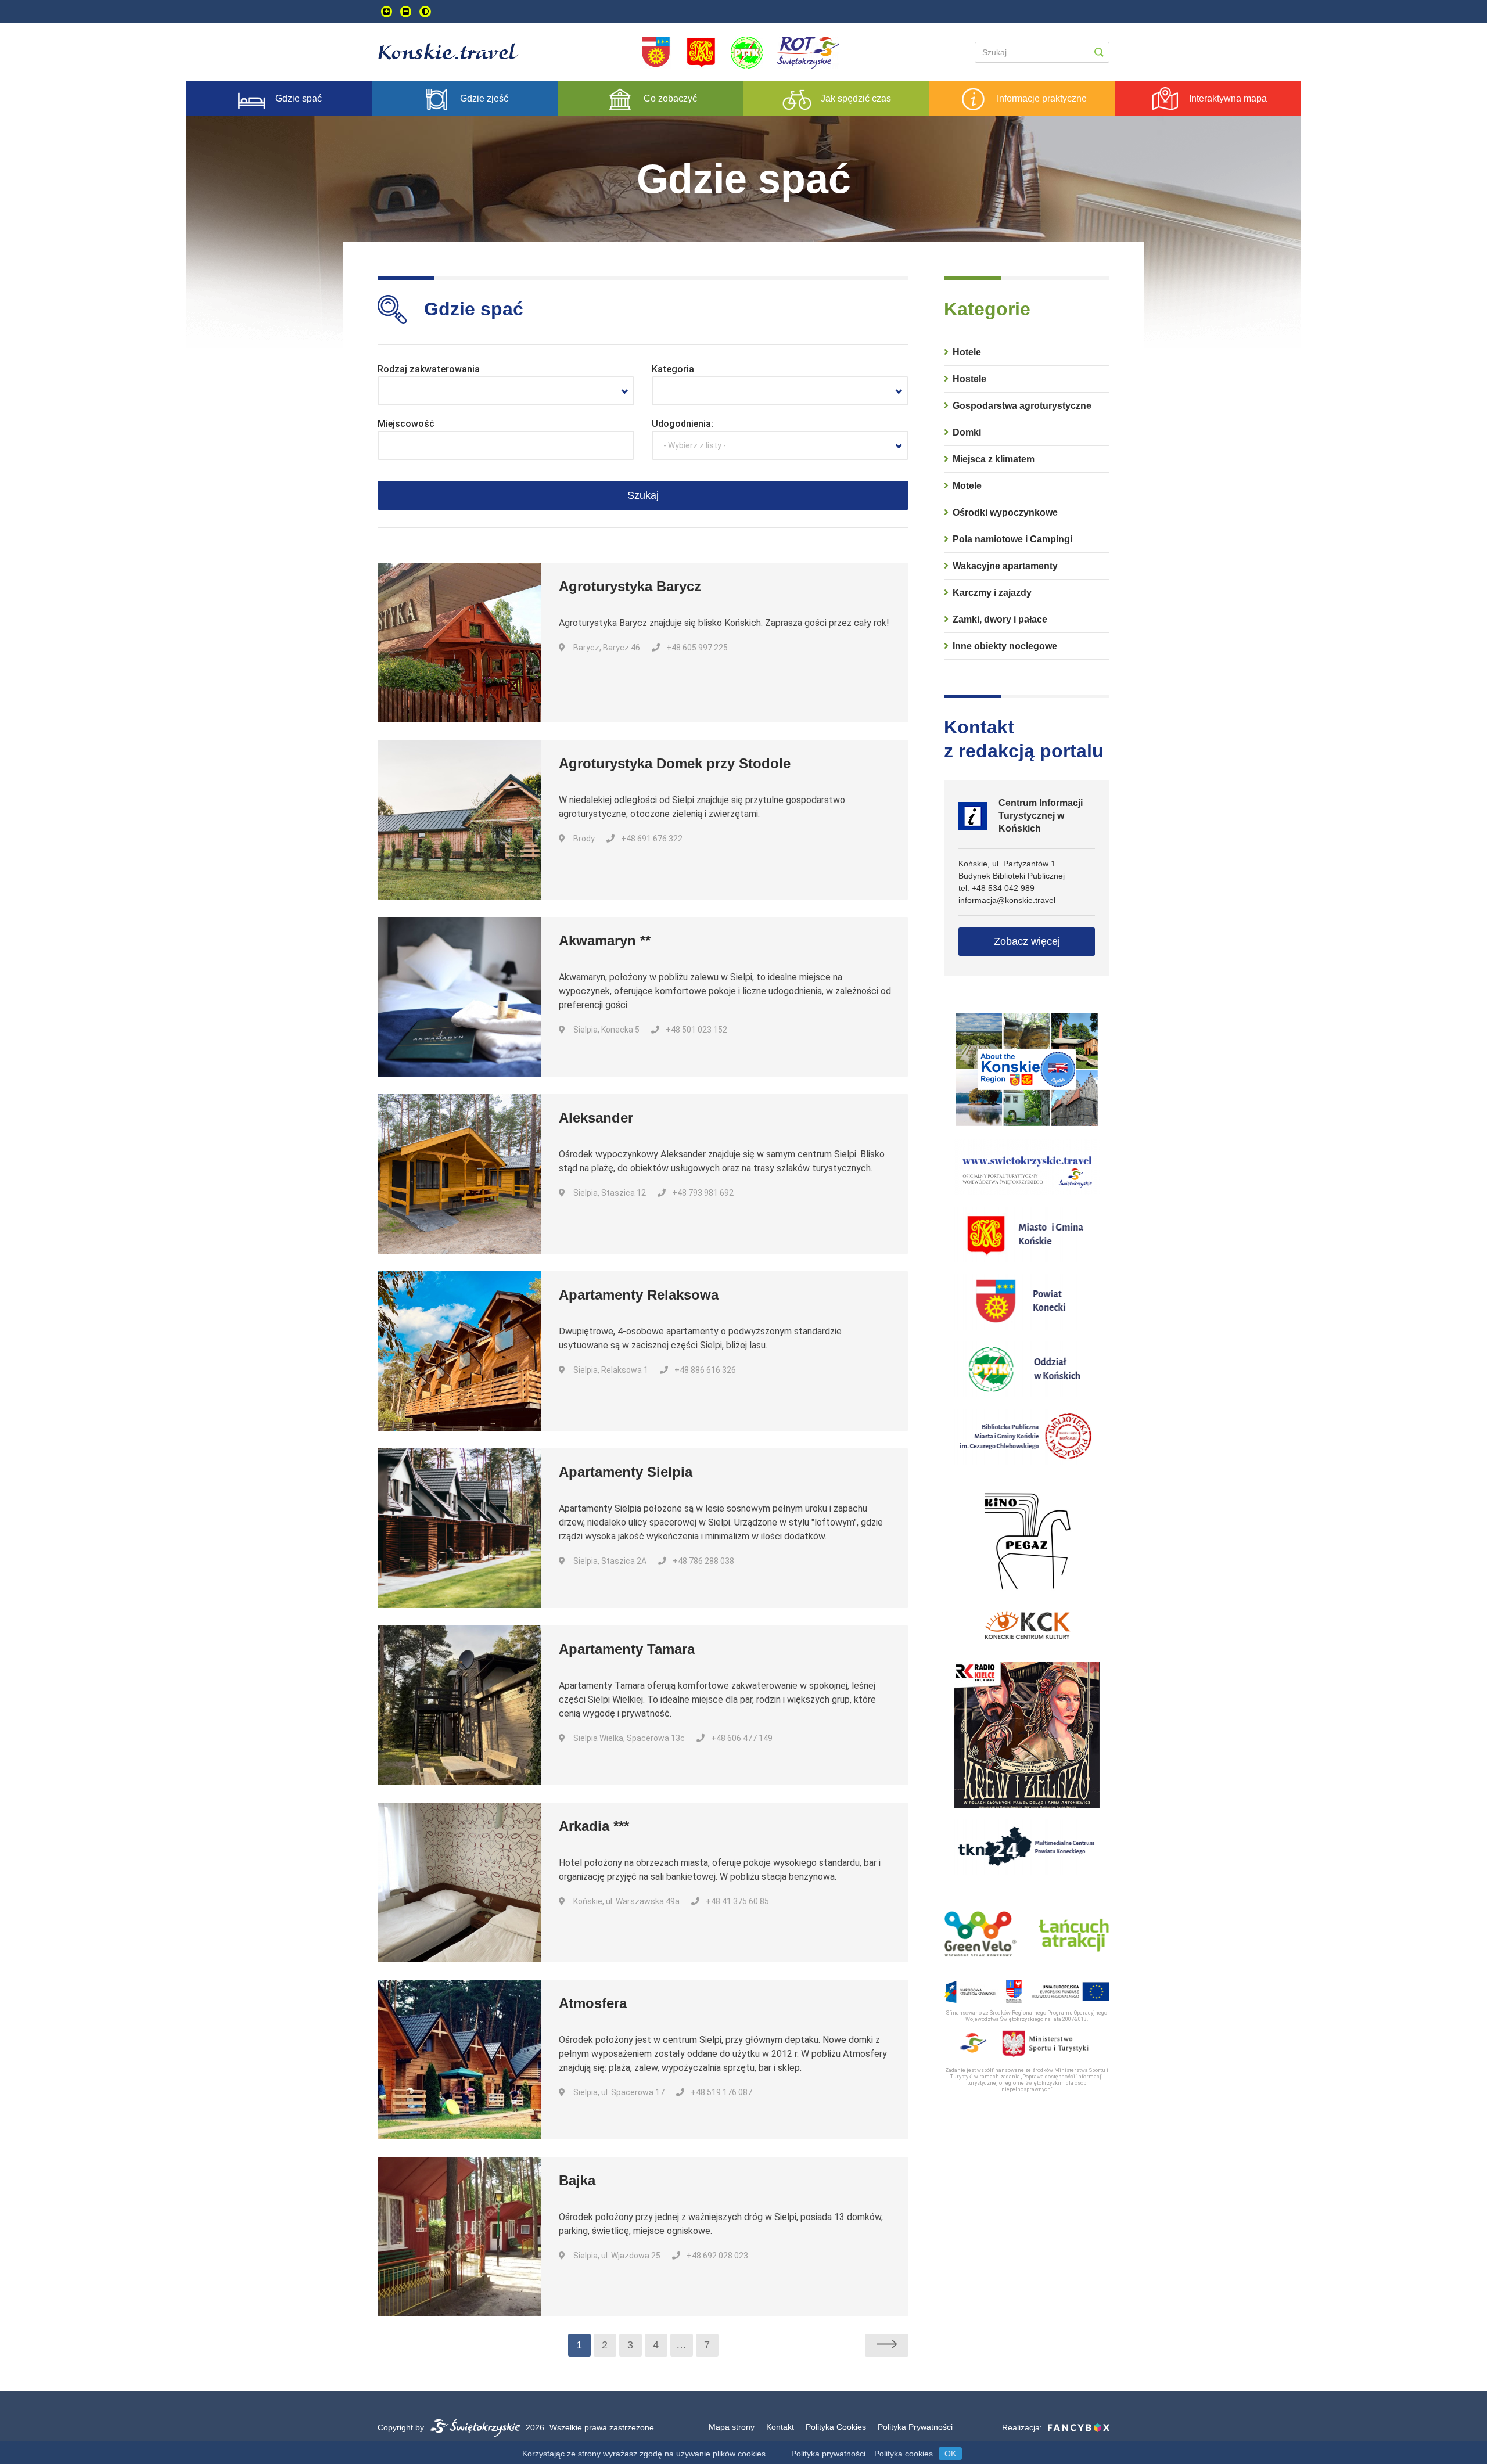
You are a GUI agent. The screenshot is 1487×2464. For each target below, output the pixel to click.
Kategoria (673, 369)
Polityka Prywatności (915, 2427)
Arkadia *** (594, 1826)
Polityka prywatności (828, 2454)
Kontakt (780, 2427)
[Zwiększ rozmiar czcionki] (387, 12)
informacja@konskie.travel (1007, 900)
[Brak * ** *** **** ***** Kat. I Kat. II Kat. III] (780, 391)
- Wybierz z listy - (695, 445)
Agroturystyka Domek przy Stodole (675, 763)
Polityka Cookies (836, 2427)
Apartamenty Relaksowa (639, 1295)
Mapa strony (732, 2427)
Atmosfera (593, 2003)
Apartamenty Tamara (627, 1649)
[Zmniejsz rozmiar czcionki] (406, 12)
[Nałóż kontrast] (425, 12)
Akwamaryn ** (605, 940)
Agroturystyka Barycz (630, 586)
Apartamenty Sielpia (626, 1472)
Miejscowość (406, 424)
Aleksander (596, 1118)
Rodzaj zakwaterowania (429, 369)
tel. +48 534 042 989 (996, 888)
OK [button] (950, 2454)
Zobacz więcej (1027, 941)
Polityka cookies (904, 2454)
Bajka (577, 2180)
